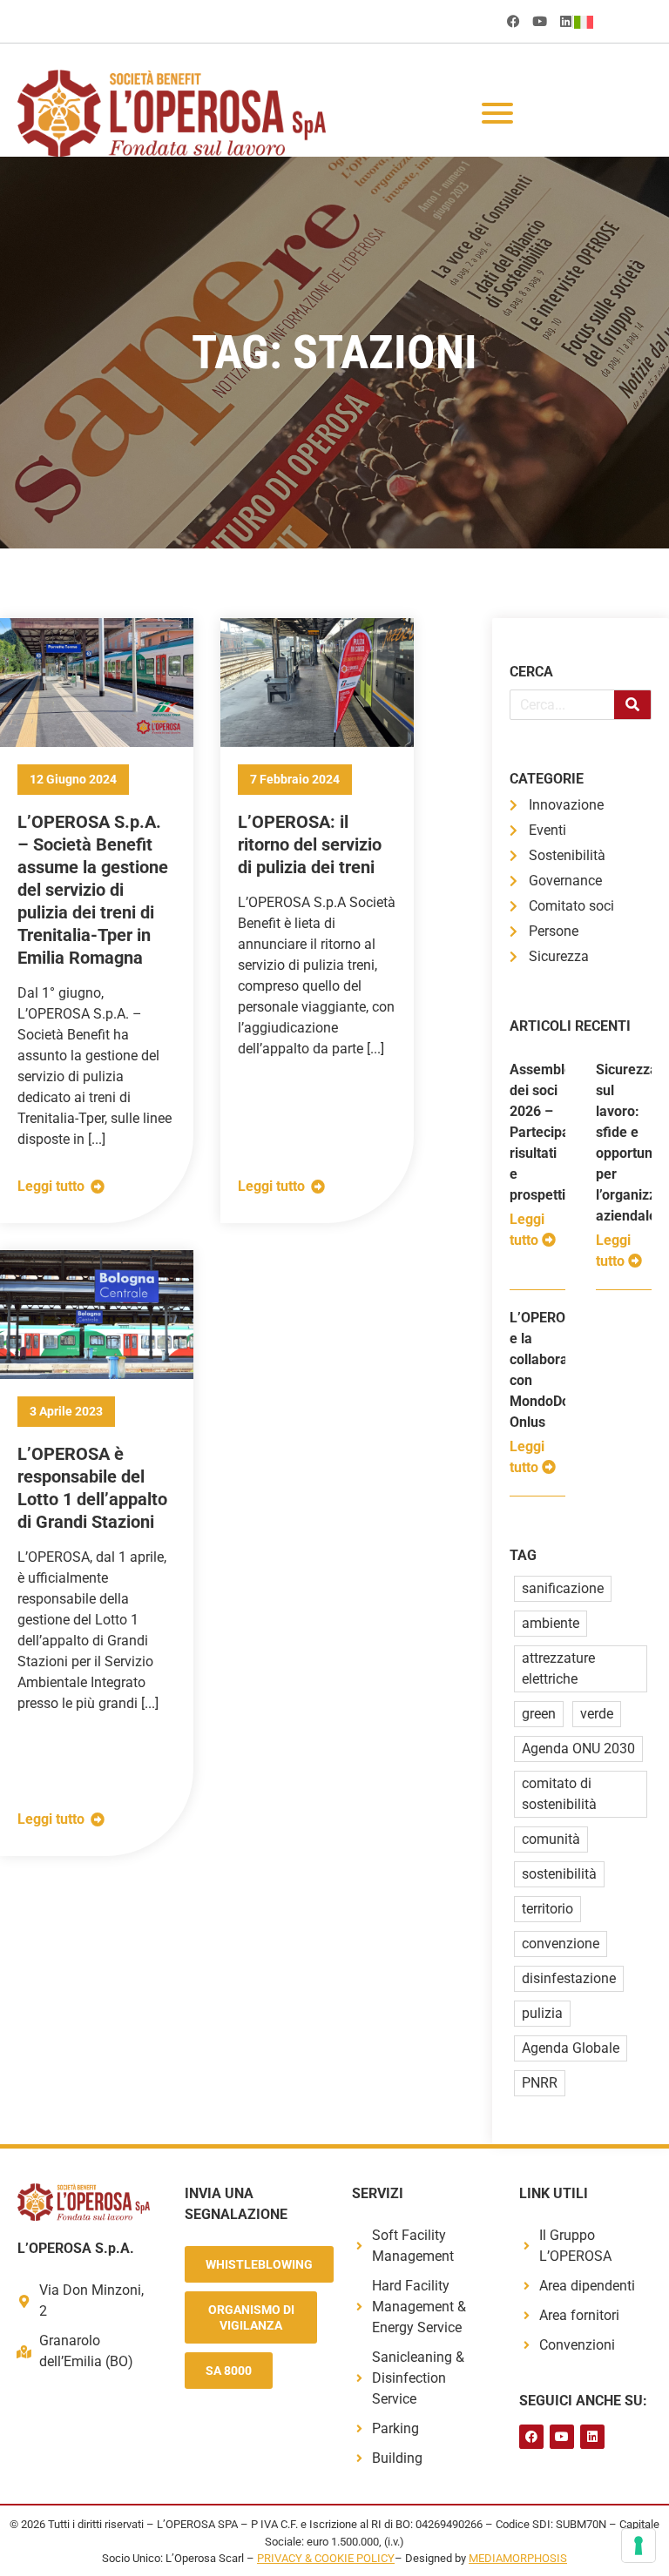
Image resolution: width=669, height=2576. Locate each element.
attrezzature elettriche (558, 1668)
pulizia (542, 2013)
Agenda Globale (571, 2048)
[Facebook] (514, 21)
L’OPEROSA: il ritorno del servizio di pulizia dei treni (310, 844)
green (539, 1714)
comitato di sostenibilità (559, 1794)
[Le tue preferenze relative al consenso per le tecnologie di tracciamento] (639, 2546)
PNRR (540, 2083)
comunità (551, 1839)
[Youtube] (540, 21)
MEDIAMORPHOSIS (518, 2558)
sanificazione (563, 1588)
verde (597, 1714)
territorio (547, 1909)
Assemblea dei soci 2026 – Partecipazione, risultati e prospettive (558, 1132)
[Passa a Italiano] (588, 22)
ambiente (551, 1623)
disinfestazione (569, 1978)
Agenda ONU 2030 (578, 1749)
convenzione (561, 1944)
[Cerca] (632, 705)
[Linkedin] (566, 21)
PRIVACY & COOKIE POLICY (326, 2558)
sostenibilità (559, 1874)
